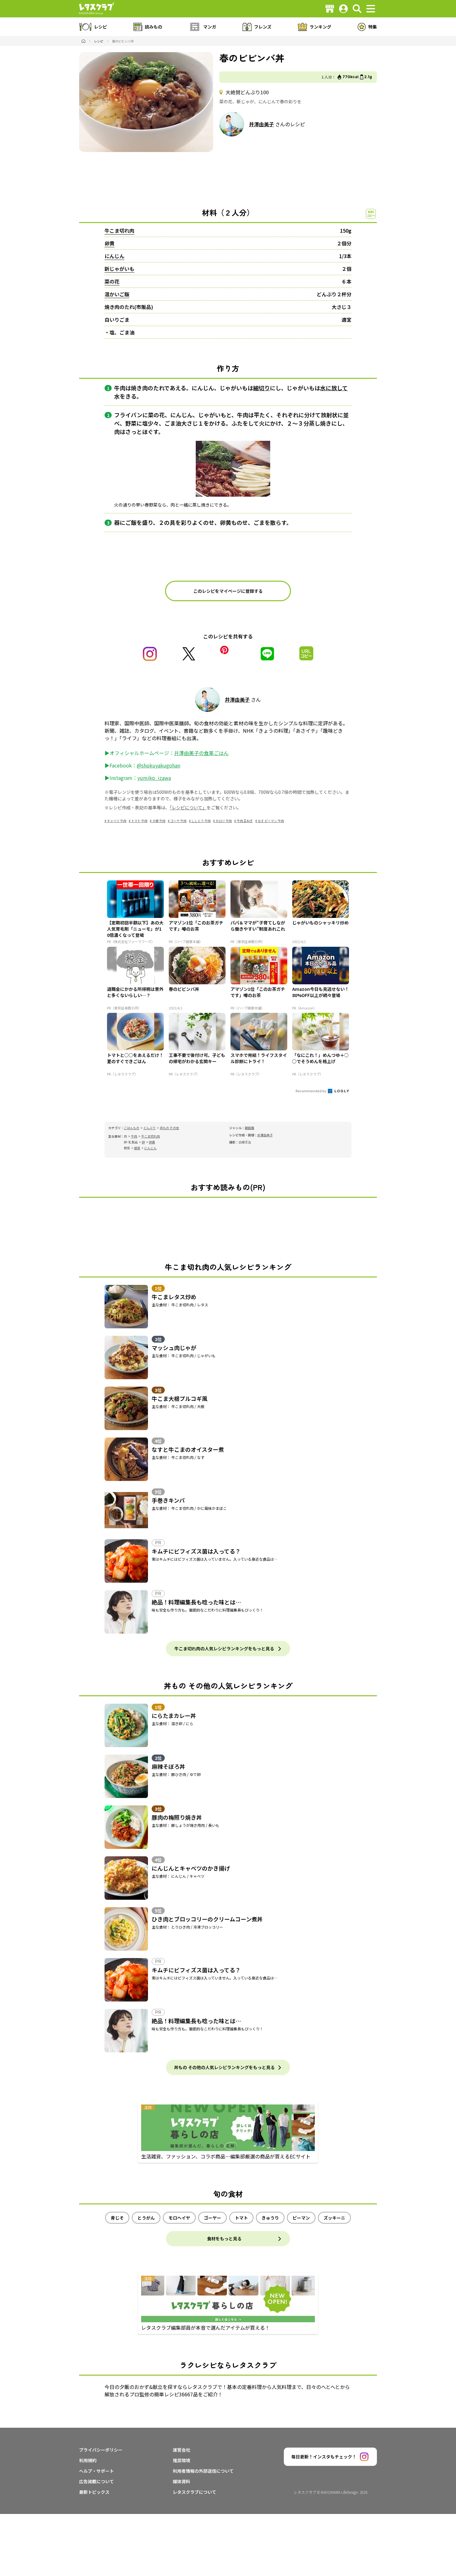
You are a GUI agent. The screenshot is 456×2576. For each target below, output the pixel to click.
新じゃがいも (119, 269)
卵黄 (110, 243)
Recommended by (311, 1091)
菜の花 (112, 281)
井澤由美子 (262, 124)
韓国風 (249, 1128)
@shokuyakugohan (159, 765)
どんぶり (150, 1128)
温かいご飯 (117, 294)
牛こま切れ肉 (119, 230)
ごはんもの (132, 1128)
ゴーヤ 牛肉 (178, 821)
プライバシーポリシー (101, 2450)
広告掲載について (96, 2481)
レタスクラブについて (194, 2492)
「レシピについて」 (188, 807)
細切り (262, 388)
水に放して (334, 388)
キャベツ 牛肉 (117, 821)
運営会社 (181, 2450)
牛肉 (134, 1136)
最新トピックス (94, 2492)
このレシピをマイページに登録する (228, 591)
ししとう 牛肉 (201, 821)
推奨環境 (181, 2460)
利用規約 (88, 2460)
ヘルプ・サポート (96, 2471)
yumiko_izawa (154, 778)
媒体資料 (181, 2481)
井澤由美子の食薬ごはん (201, 753)
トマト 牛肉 (139, 821)
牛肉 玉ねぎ (245, 821)
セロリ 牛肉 (224, 821)
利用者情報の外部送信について (203, 2471)
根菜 (137, 1148)
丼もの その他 (169, 1128)
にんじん (114, 256)
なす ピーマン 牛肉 (271, 821)
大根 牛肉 (159, 821)
